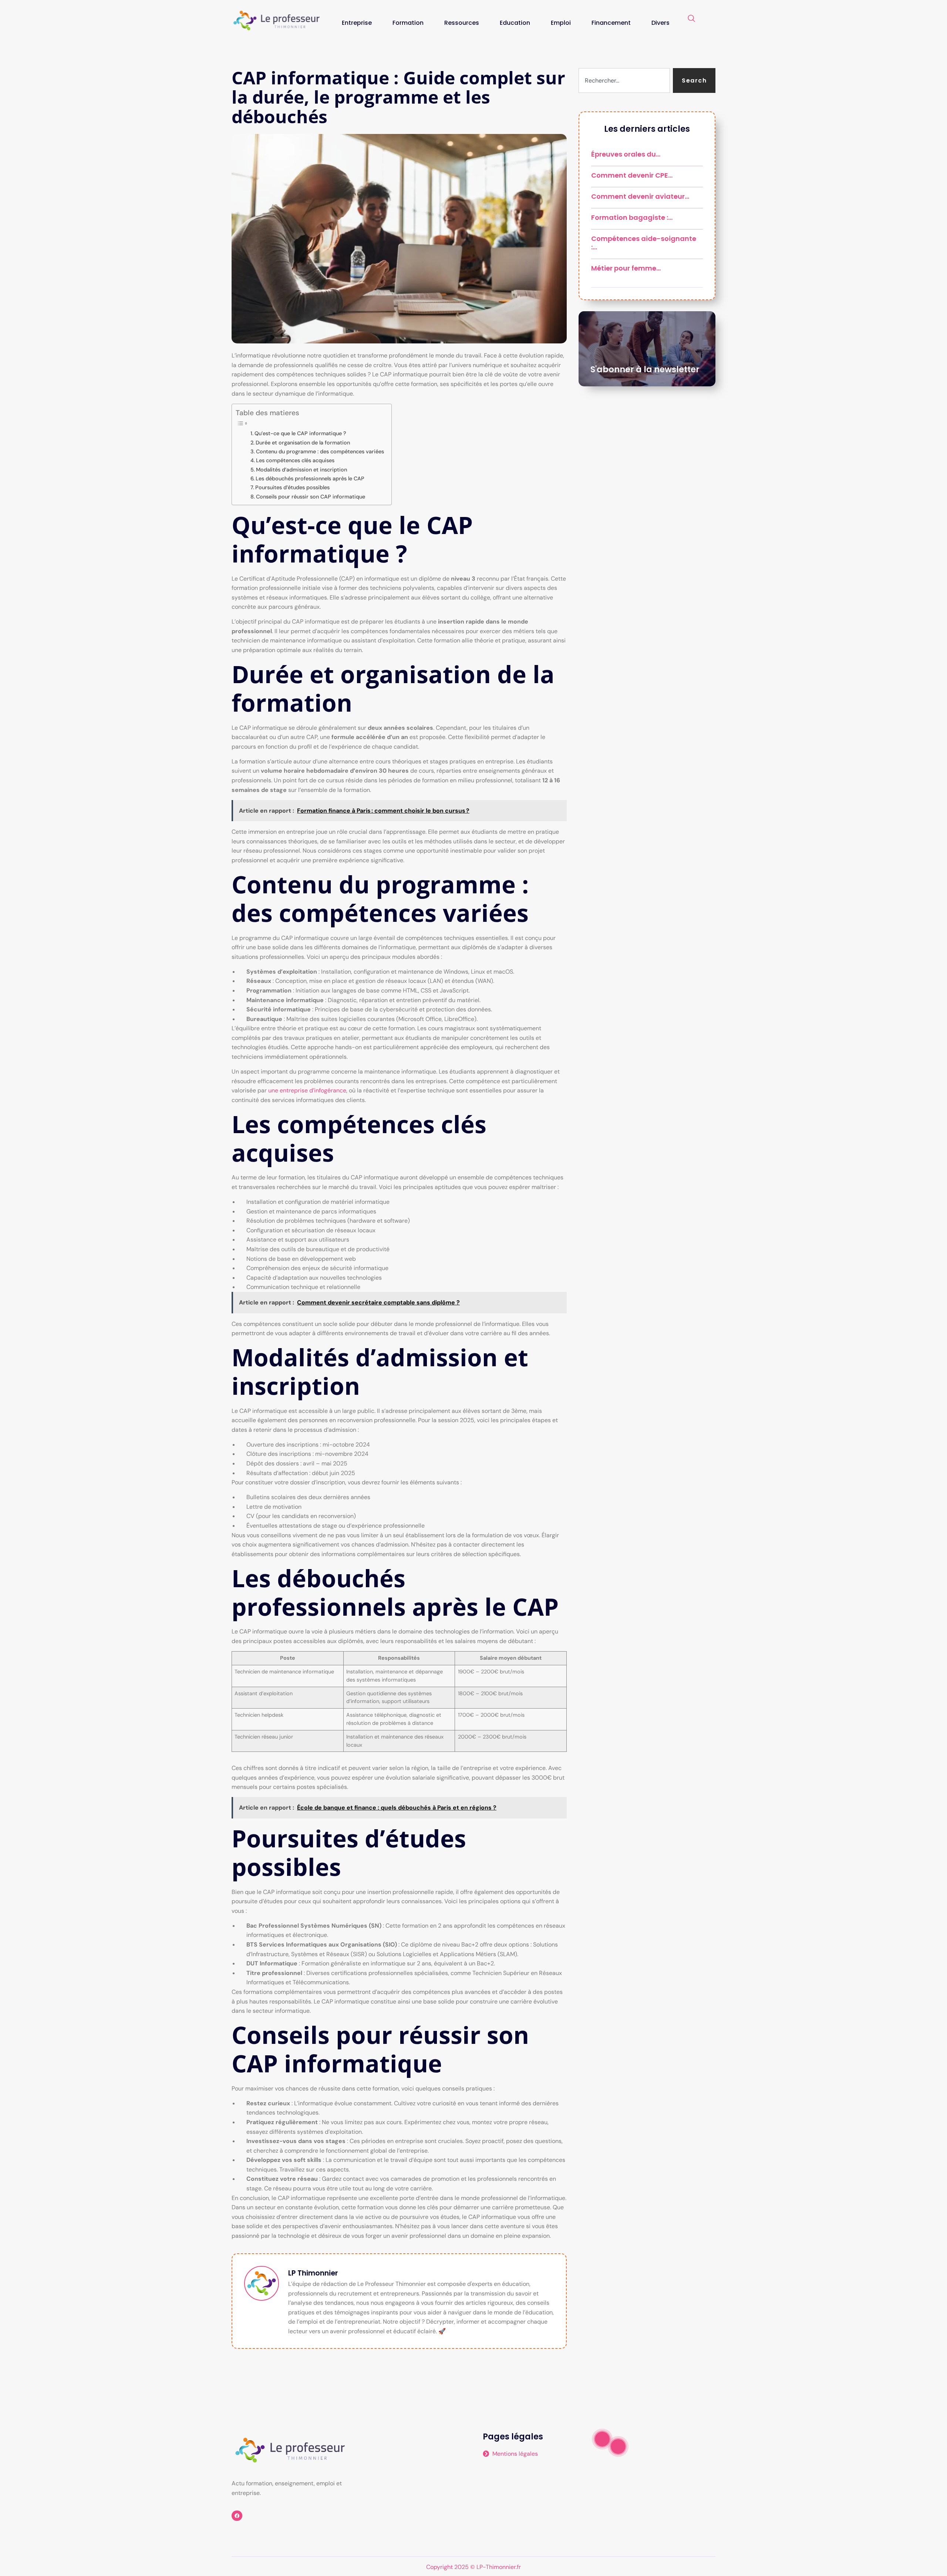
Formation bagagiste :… (632, 217)
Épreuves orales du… (626, 154)
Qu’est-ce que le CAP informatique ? (300, 433)
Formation (408, 23)
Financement (611, 23)
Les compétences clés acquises (295, 460)
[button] (691, 19)
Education (515, 23)
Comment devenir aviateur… (640, 196)
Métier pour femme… (626, 268)
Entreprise (357, 23)
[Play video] (602, 2439)
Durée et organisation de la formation (303, 443)
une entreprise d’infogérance (307, 1090)
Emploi (561, 23)
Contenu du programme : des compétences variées (320, 451)
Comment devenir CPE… (632, 175)
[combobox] (624, 80)
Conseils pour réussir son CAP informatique (311, 497)
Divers (660, 23)
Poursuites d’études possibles (292, 487)
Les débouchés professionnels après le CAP (310, 478)
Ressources (462, 23)
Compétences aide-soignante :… (644, 243)
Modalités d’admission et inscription (301, 470)
